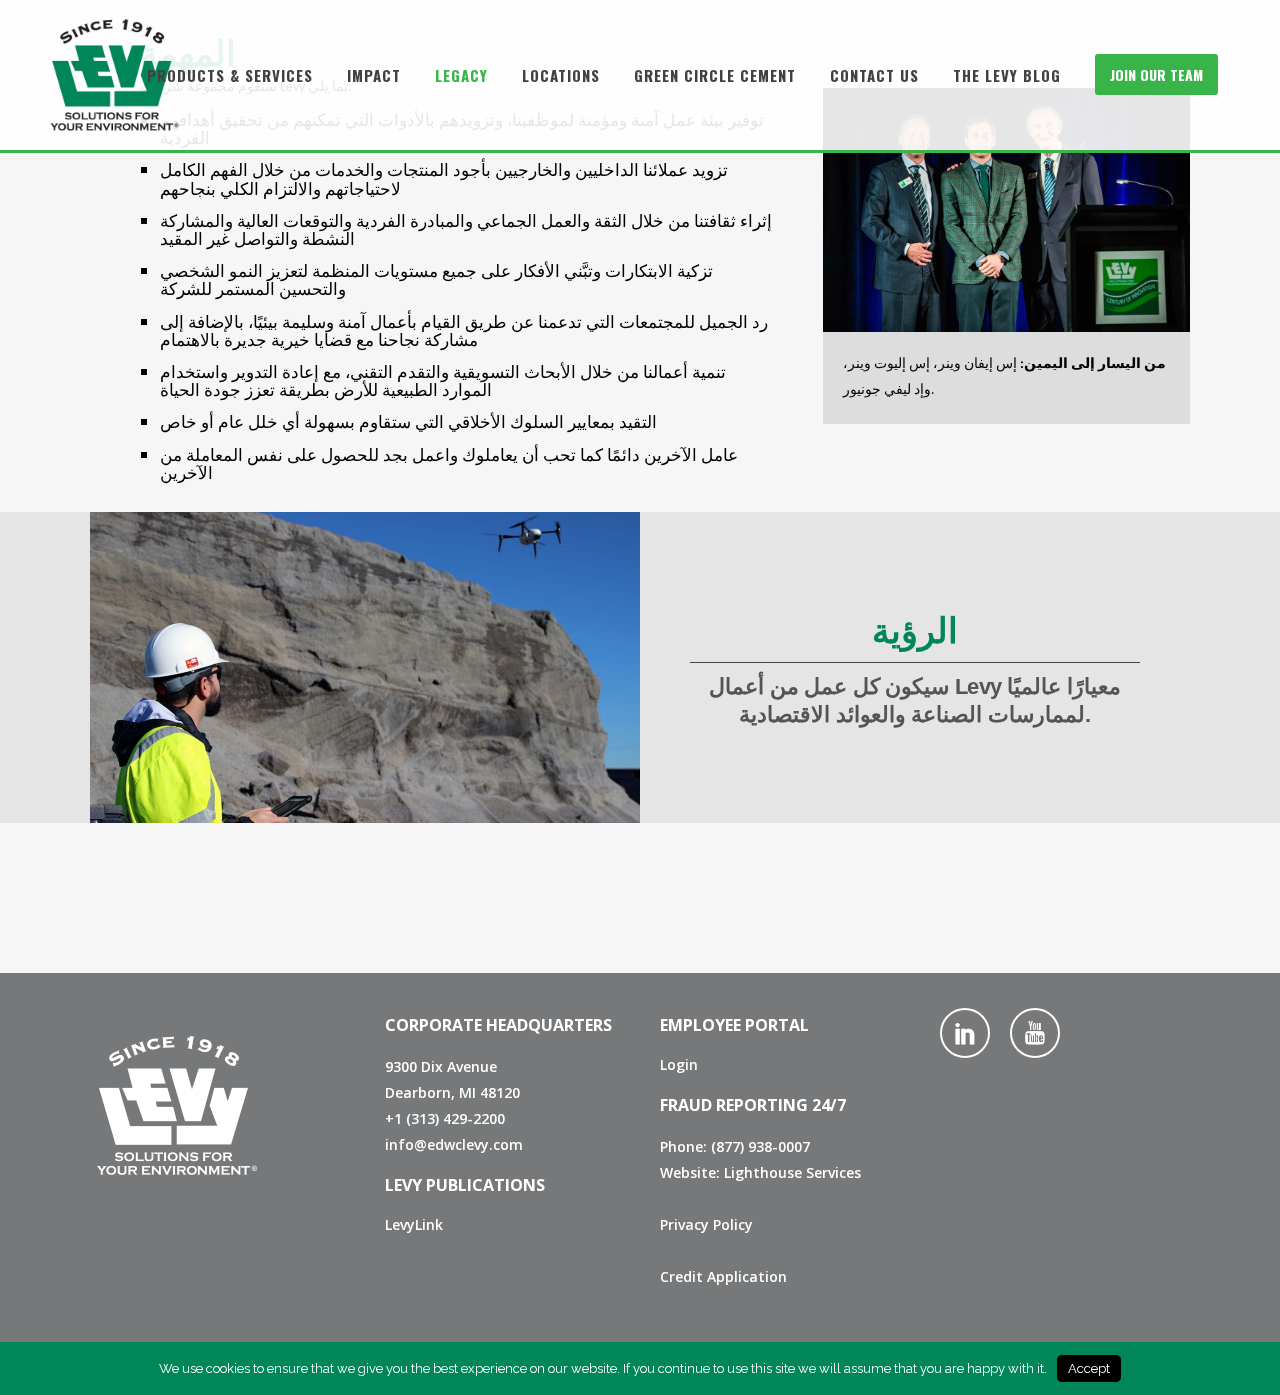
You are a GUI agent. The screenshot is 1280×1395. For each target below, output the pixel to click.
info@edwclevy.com (454, 1144)
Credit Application (723, 1276)
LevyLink (414, 1224)
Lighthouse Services (792, 1172)
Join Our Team (1156, 74)
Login (679, 1064)
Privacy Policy (706, 1224)
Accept (1089, 1368)
